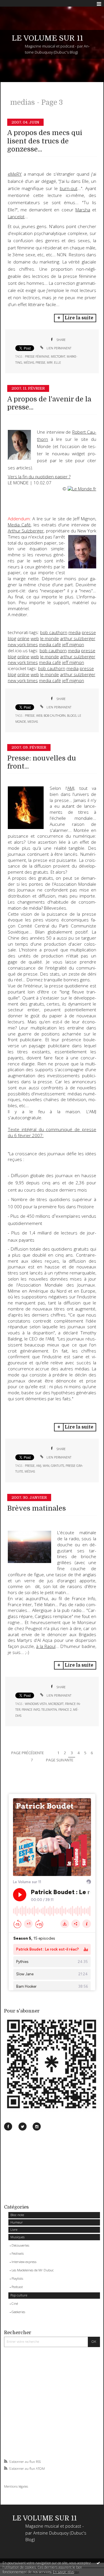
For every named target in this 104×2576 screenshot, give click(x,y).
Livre (14, 2229)
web (35, 639)
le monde (50, 639)
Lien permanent (58, 348)
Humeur (17, 2222)
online (23, 639)
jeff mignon (73, 645)
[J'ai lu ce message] (98, 2563)
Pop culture (19, 2295)
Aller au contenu (17, 4)
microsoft (56, 1704)
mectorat (58, 356)
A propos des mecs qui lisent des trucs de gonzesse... (45, 141)
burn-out (69, 188)
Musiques (17, 2237)
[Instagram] (37, 2127)
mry (50, 363)
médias (29, 363)
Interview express (24, 2262)
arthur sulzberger (78, 639)
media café (50, 645)
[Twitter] (23, 2127)
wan (46, 1466)
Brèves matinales (37, 1508)
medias (33, 722)
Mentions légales (16, 2486)
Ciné (15, 2303)
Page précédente (28, 1753)
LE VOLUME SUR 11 (48, 38)
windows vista (36, 1704)
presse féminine (37, 356)
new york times (23, 645)
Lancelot (16, 217)
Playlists (17, 2278)
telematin (49, 1710)
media (75, 632)
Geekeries (18, 2312)
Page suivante (60, 1760)
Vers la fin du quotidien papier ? (39, 477)
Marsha (83, 210)
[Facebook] (8, 2127)
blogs (72, 716)
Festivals (18, 2253)
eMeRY (15, 174)
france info (31, 1710)
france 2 (65, 1710)
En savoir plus (63, 2572)
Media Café (19, 525)
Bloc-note (17, 2215)
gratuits (57, 1466)
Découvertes (20, 2245)
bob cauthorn (54, 632)
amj (39, 1466)
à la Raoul (46, 1646)
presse (40, 363)
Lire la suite (79, 318)
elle (57, 363)
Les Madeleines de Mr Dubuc (33, 2270)
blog (12, 639)
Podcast (17, 2287)
